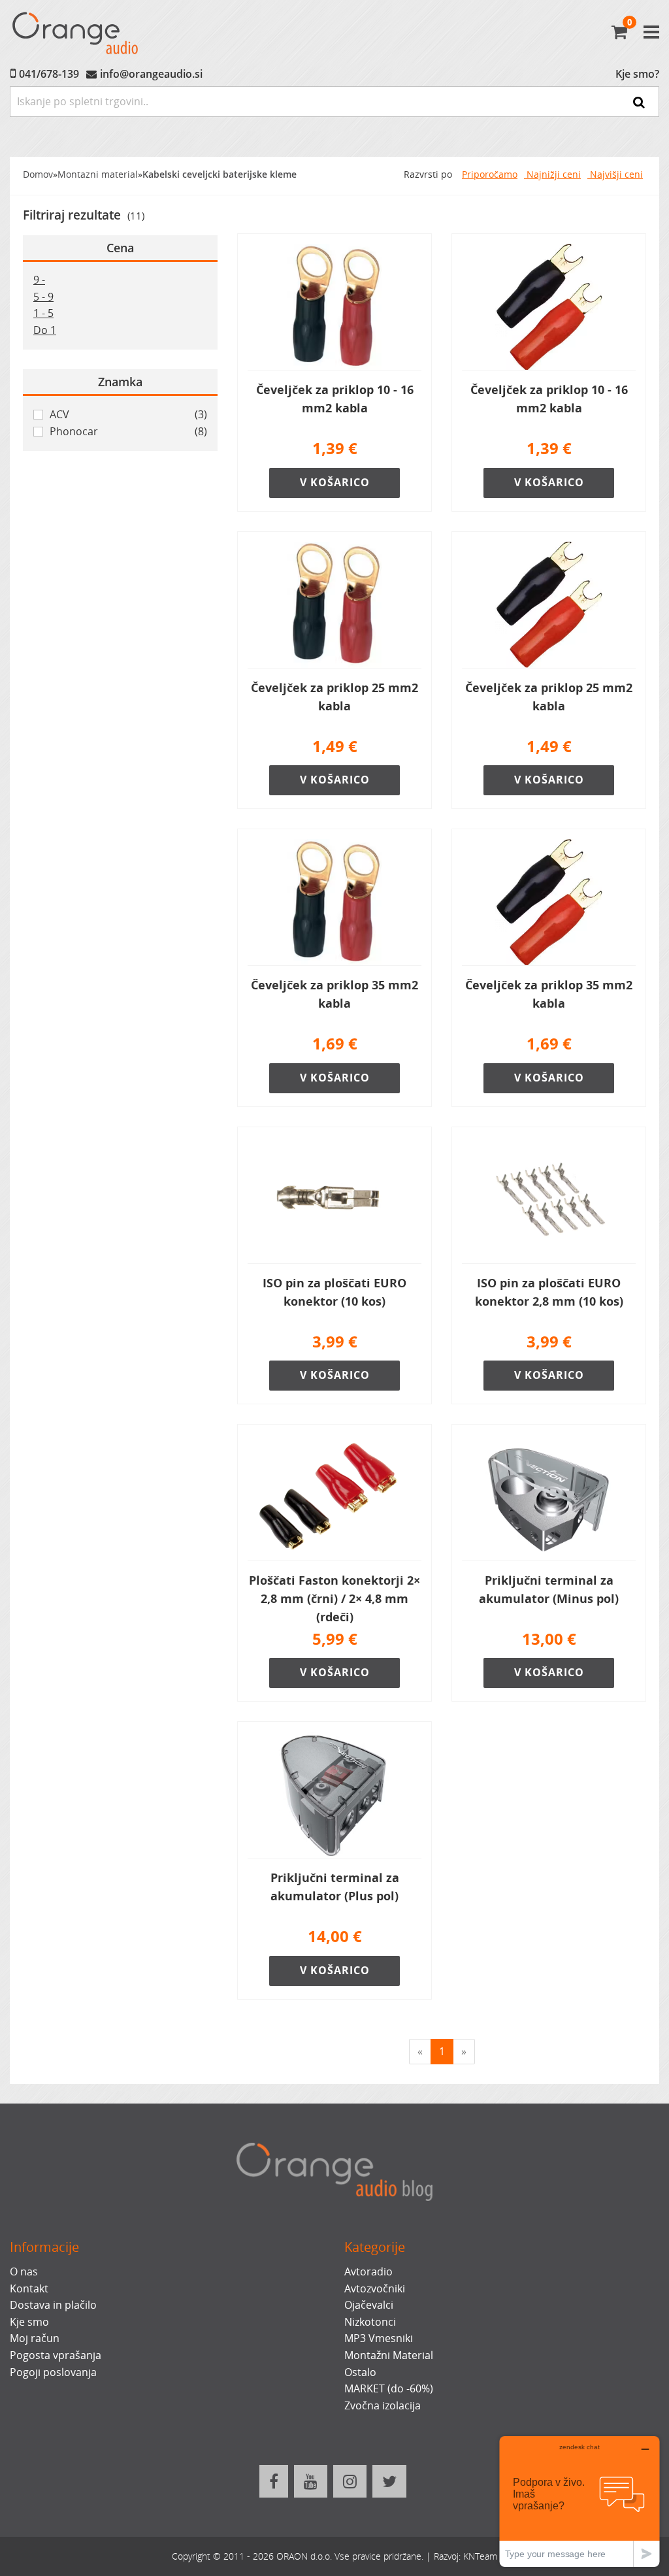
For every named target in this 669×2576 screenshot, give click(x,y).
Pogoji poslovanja (53, 2372)
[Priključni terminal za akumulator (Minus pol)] (549, 1498)
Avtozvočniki (375, 2288)
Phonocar (128, 431)
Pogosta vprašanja (56, 2355)
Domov (38, 174)
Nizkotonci (370, 2322)
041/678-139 (49, 74)
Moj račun (35, 2338)
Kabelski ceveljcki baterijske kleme (220, 174)
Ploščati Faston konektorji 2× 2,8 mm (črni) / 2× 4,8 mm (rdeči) (334, 1598)
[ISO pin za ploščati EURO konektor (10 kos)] (334, 1200)
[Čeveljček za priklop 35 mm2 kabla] (334, 902)
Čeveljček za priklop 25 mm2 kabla (334, 697)
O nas (24, 2271)
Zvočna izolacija (383, 2405)
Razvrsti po (428, 174)
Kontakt (29, 2288)
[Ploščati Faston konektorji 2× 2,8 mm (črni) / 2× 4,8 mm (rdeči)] (334, 1498)
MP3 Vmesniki (379, 2338)
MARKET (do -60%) (389, 2388)
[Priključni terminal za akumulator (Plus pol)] (334, 1795)
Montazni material (98, 174)
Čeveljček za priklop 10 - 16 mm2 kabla (335, 399)
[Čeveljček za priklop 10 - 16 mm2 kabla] (334, 307)
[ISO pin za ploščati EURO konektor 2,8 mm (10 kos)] (549, 1200)
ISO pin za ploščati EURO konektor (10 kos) (334, 1292)
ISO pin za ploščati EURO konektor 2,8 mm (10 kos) (549, 1292)
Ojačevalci (369, 2305)
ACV (128, 414)
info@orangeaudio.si (151, 74)
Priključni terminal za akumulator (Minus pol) (549, 1589)
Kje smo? (637, 74)
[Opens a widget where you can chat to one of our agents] (579, 2501)
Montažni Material (389, 2355)
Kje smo (29, 2322)
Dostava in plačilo (53, 2305)
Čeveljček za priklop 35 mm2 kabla (334, 994)
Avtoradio (368, 2271)
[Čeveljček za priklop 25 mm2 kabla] (334, 605)
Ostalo (360, 2372)
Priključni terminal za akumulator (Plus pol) (335, 1887)
